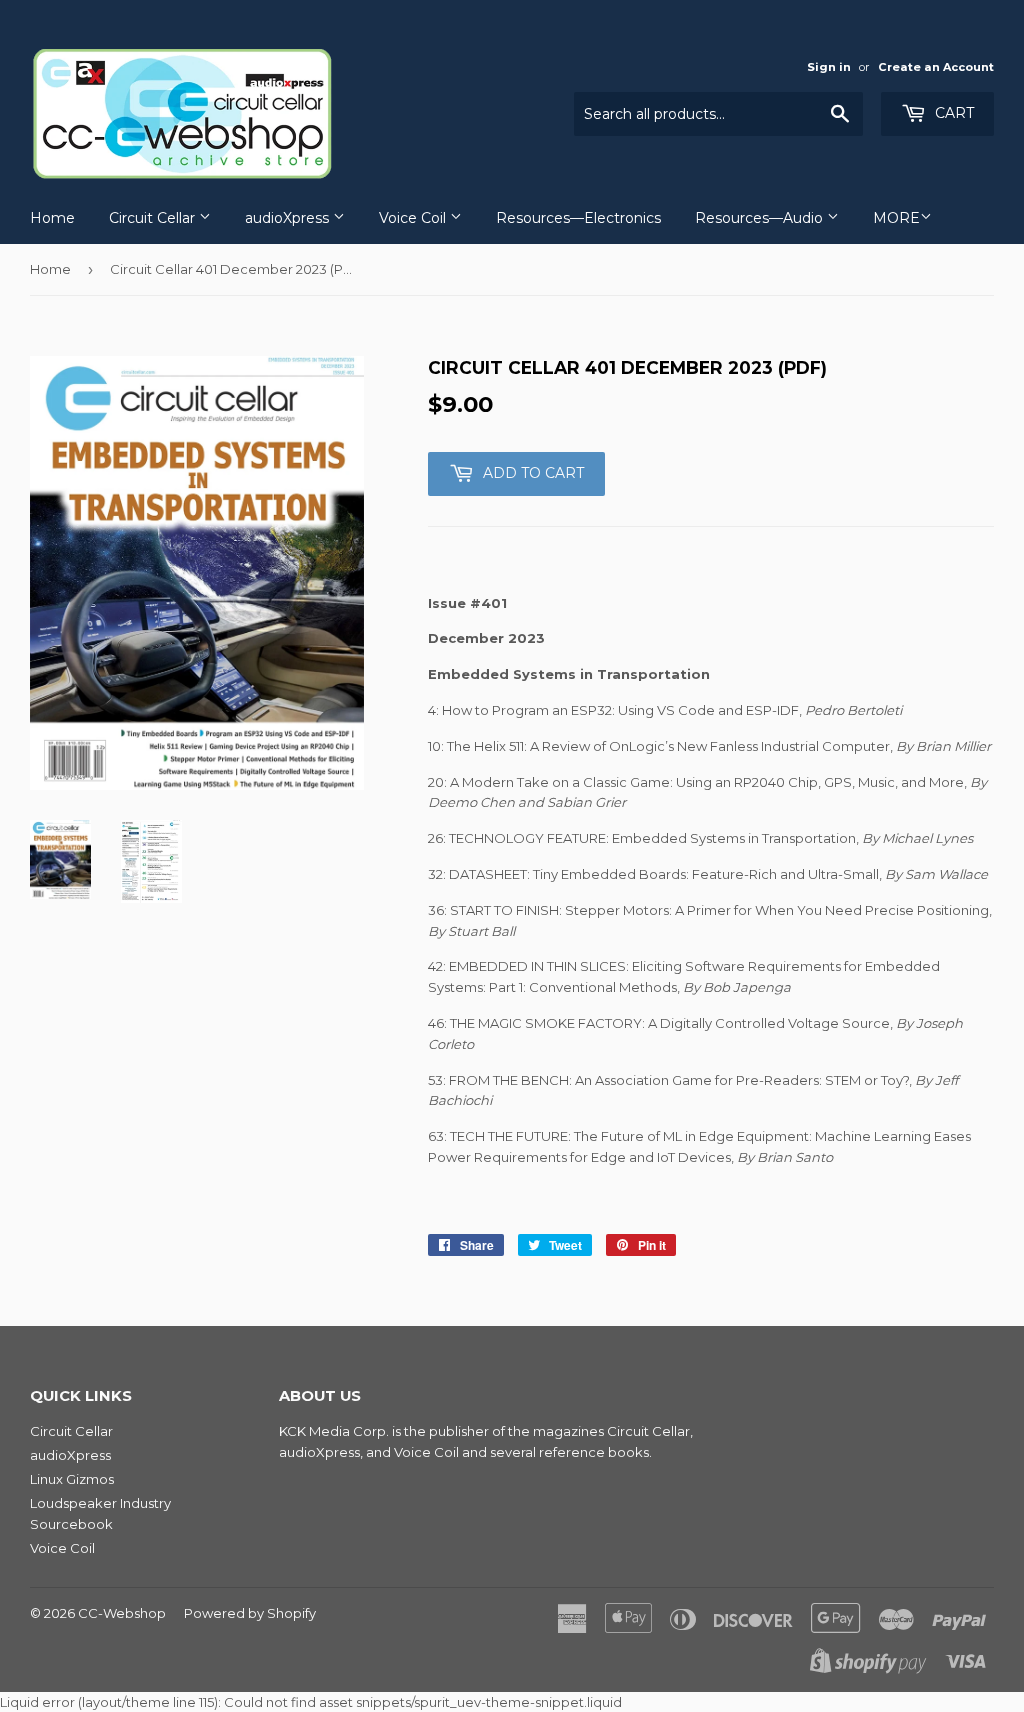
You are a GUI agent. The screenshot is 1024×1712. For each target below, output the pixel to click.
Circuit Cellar (154, 218)
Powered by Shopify (250, 1613)
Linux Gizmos (72, 1479)
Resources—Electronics (578, 218)
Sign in (829, 67)
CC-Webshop (122, 1613)
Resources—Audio (761, 218)
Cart (952, 113)
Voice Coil (414, 218)
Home (52, 218)
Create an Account (936, 67)
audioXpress (289, 218)
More (896, 218)
